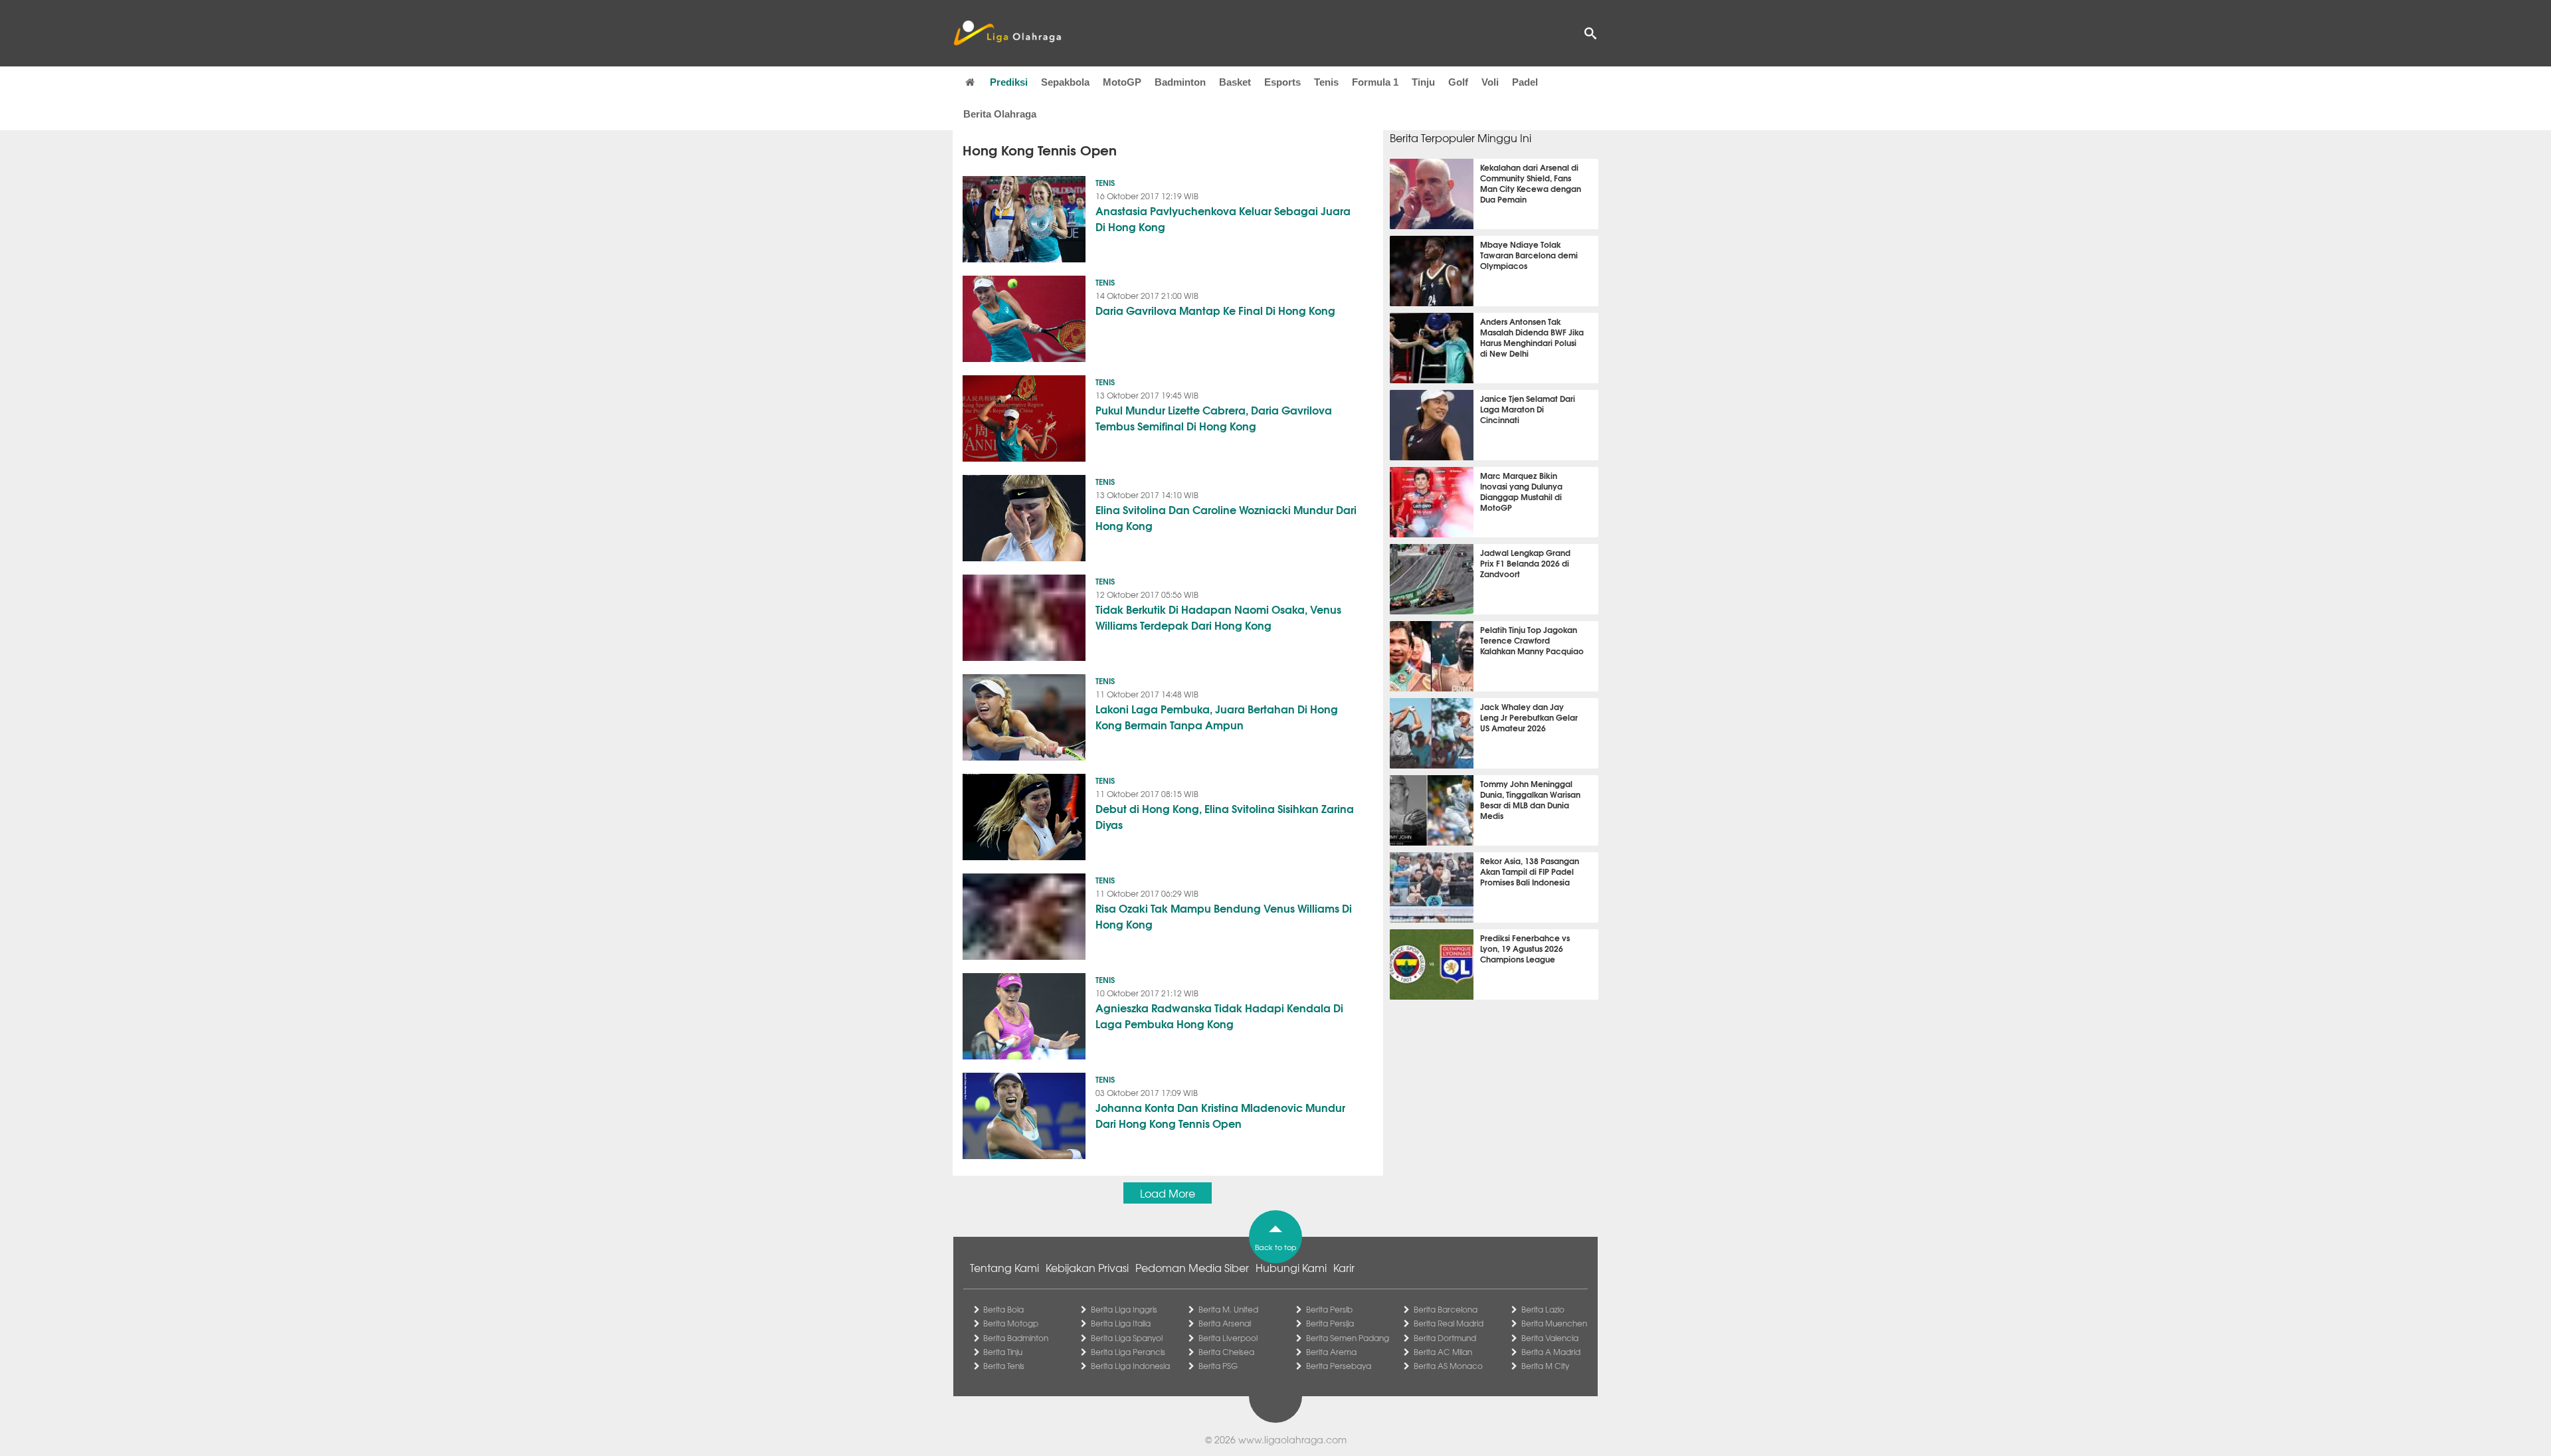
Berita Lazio (1543, 1309)
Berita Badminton (1016, 1338)
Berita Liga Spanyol (1127, 1338)
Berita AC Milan (1443, 1352)
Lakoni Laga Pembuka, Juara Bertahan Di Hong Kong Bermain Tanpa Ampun (1217, 716)
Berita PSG (1218, 1366)
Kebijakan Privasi (1087, 1267)
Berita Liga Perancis (1128, 1352)
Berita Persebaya (1339, 1366)
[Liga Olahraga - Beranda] (1007, 33)
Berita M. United (1228, 1309)
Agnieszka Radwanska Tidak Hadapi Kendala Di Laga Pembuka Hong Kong (1219, 1015)
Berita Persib (1329, 1309)
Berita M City (1545, 1366)
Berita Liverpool (1228, 1338)
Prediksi (1009, 82)
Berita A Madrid (1551, 1352)
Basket (1235, 82)
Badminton (1180, 82)
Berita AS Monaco (1448, 1366)
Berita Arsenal (1225, 1323)
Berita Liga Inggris (1124, 1309)
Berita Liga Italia (1121, 1323)
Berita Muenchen (1554, 1323)
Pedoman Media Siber (1192, 1267)
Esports (1282, 82)
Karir (1344, 1267)
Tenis (1326, 82)
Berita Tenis (1004, 1366)
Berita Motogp (1011, 1323)
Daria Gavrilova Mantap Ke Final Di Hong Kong (1215, 310)
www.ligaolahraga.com (1292, 1439)
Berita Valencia (1550, 1338)
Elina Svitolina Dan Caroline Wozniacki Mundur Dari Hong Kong (1226, 517)
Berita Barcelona (1446, 1309)
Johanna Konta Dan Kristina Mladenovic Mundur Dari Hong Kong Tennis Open (1220, 1115)
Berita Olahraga (1000, 114)
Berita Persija (1330, 1323)
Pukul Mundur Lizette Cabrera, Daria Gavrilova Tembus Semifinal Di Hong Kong (1214, 417)
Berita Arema (1331, 1352)
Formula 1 (1375, 82)
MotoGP (1122, 82)
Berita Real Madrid (1449, 1323)
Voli (1490, 82)
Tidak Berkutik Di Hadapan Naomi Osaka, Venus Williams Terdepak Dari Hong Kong (1218, 617)
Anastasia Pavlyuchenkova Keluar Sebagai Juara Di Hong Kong (1223, 218)
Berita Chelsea (1226, 1352)
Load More (1168, 1193)
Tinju (1423, 82)
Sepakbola (1065, 82)
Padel (1525, 82)
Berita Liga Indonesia (1130, 1366)
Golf (1458, 82)
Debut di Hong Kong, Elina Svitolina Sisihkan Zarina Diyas (1225, 816)
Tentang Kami (1004, 1267)
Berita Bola (1003, 1309)
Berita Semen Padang (1348, 1338)
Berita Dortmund (1445, 1338)
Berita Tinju (1003, 1352)
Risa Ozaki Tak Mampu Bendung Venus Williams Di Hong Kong (1224, 916)
